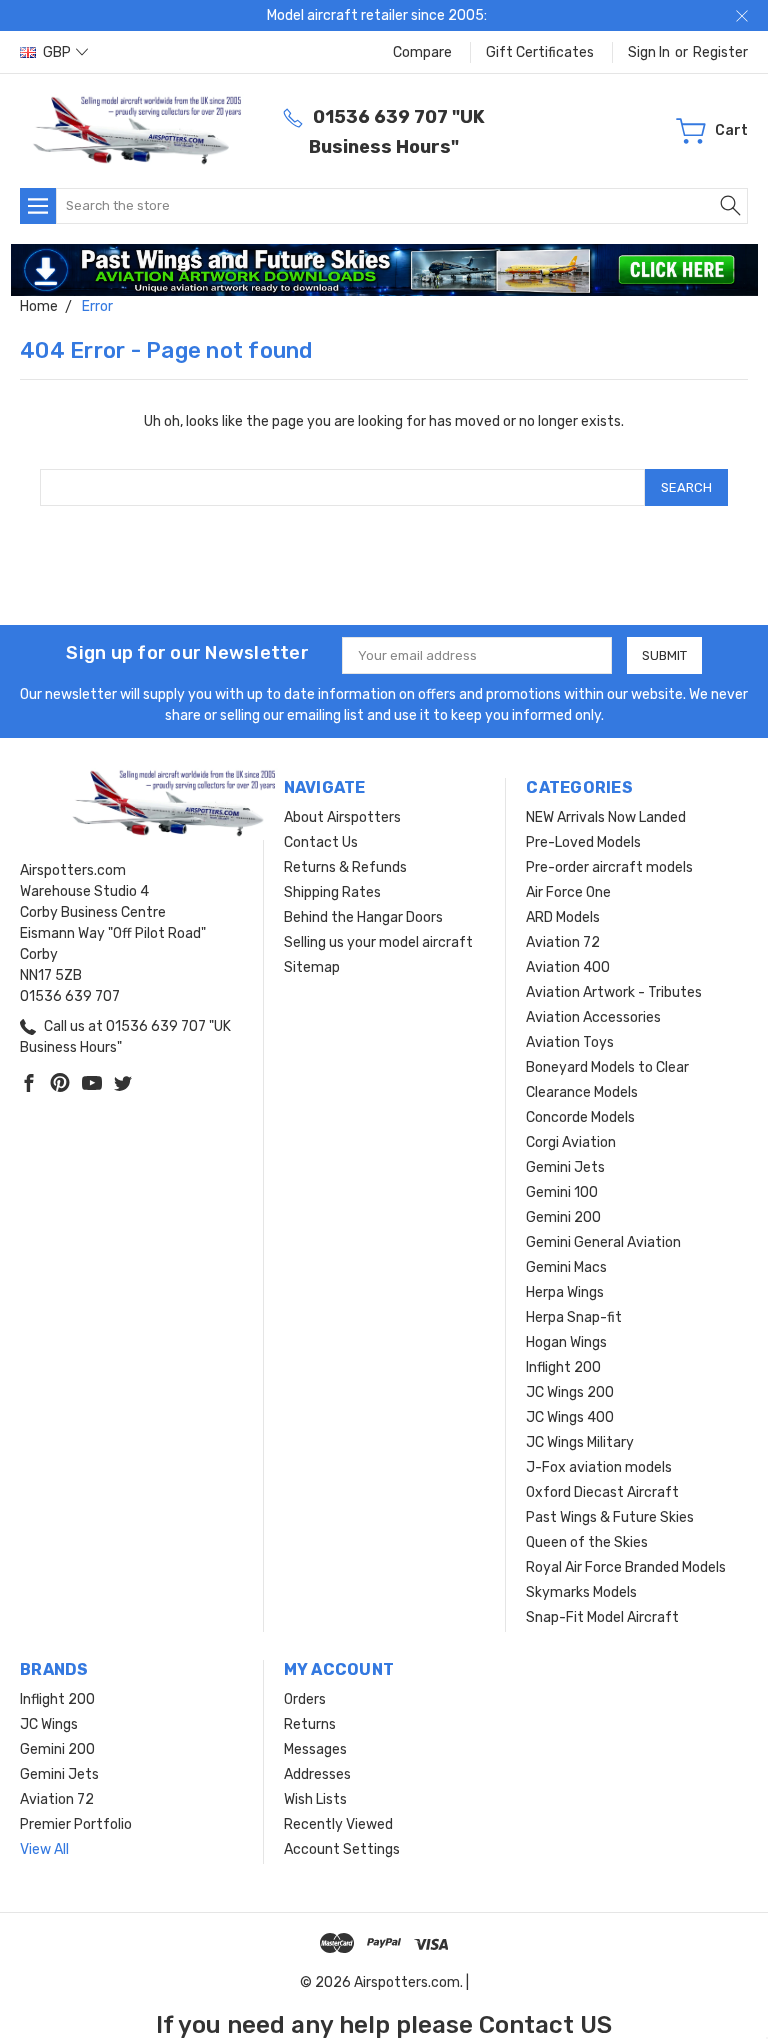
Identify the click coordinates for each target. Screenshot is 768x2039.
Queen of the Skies (587, 1542)
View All (44, 1849)
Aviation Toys (570, 1042)
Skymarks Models (581, 1592)
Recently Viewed (338, 1824)
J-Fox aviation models (599, 1467)
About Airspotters (342, 817)
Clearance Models (582, 1092)
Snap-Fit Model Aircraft (602, 1617)
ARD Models (563, 917)
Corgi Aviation (571, 1142)
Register (720, 52)
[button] (384, 270)
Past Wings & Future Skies (610, 1517)
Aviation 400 (568, 967)
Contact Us (321, 842)
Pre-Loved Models (583, 842)
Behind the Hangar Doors (363, 917)
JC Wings (49, 1724)
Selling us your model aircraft (378, 942)
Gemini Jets (565, 1167)
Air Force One (568, 892)
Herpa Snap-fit (574, 1317)
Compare (422, 52)
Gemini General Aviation (603, 1242)
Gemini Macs (566, 1267)
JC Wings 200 (570, 1392)
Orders (305, 1699)
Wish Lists (315, 1799)
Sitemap (312, 967)
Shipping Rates (332, 892)
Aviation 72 (563, 942)
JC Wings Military (580, 1442)
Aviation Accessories (593, 1017)
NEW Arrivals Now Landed (606, 817)
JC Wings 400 (570, 1417)
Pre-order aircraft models (609, 867)
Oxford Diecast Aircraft (602, 1492)
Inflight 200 (563, 1367)
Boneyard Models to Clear (607, 1067)
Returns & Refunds (345, 867)
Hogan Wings (566, 1342)
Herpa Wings (565, 1292)
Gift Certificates (540, 52)
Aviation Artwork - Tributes (614, 992)
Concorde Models (580, 1117)
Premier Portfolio (76, 1824)
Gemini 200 (563, 1217)
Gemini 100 (562, 1192)
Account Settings (342, 1849)
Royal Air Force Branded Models (626, 1567)
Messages (315, 1749)
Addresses (317, 1774)
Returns (310, 1724)
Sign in (649, 52)
